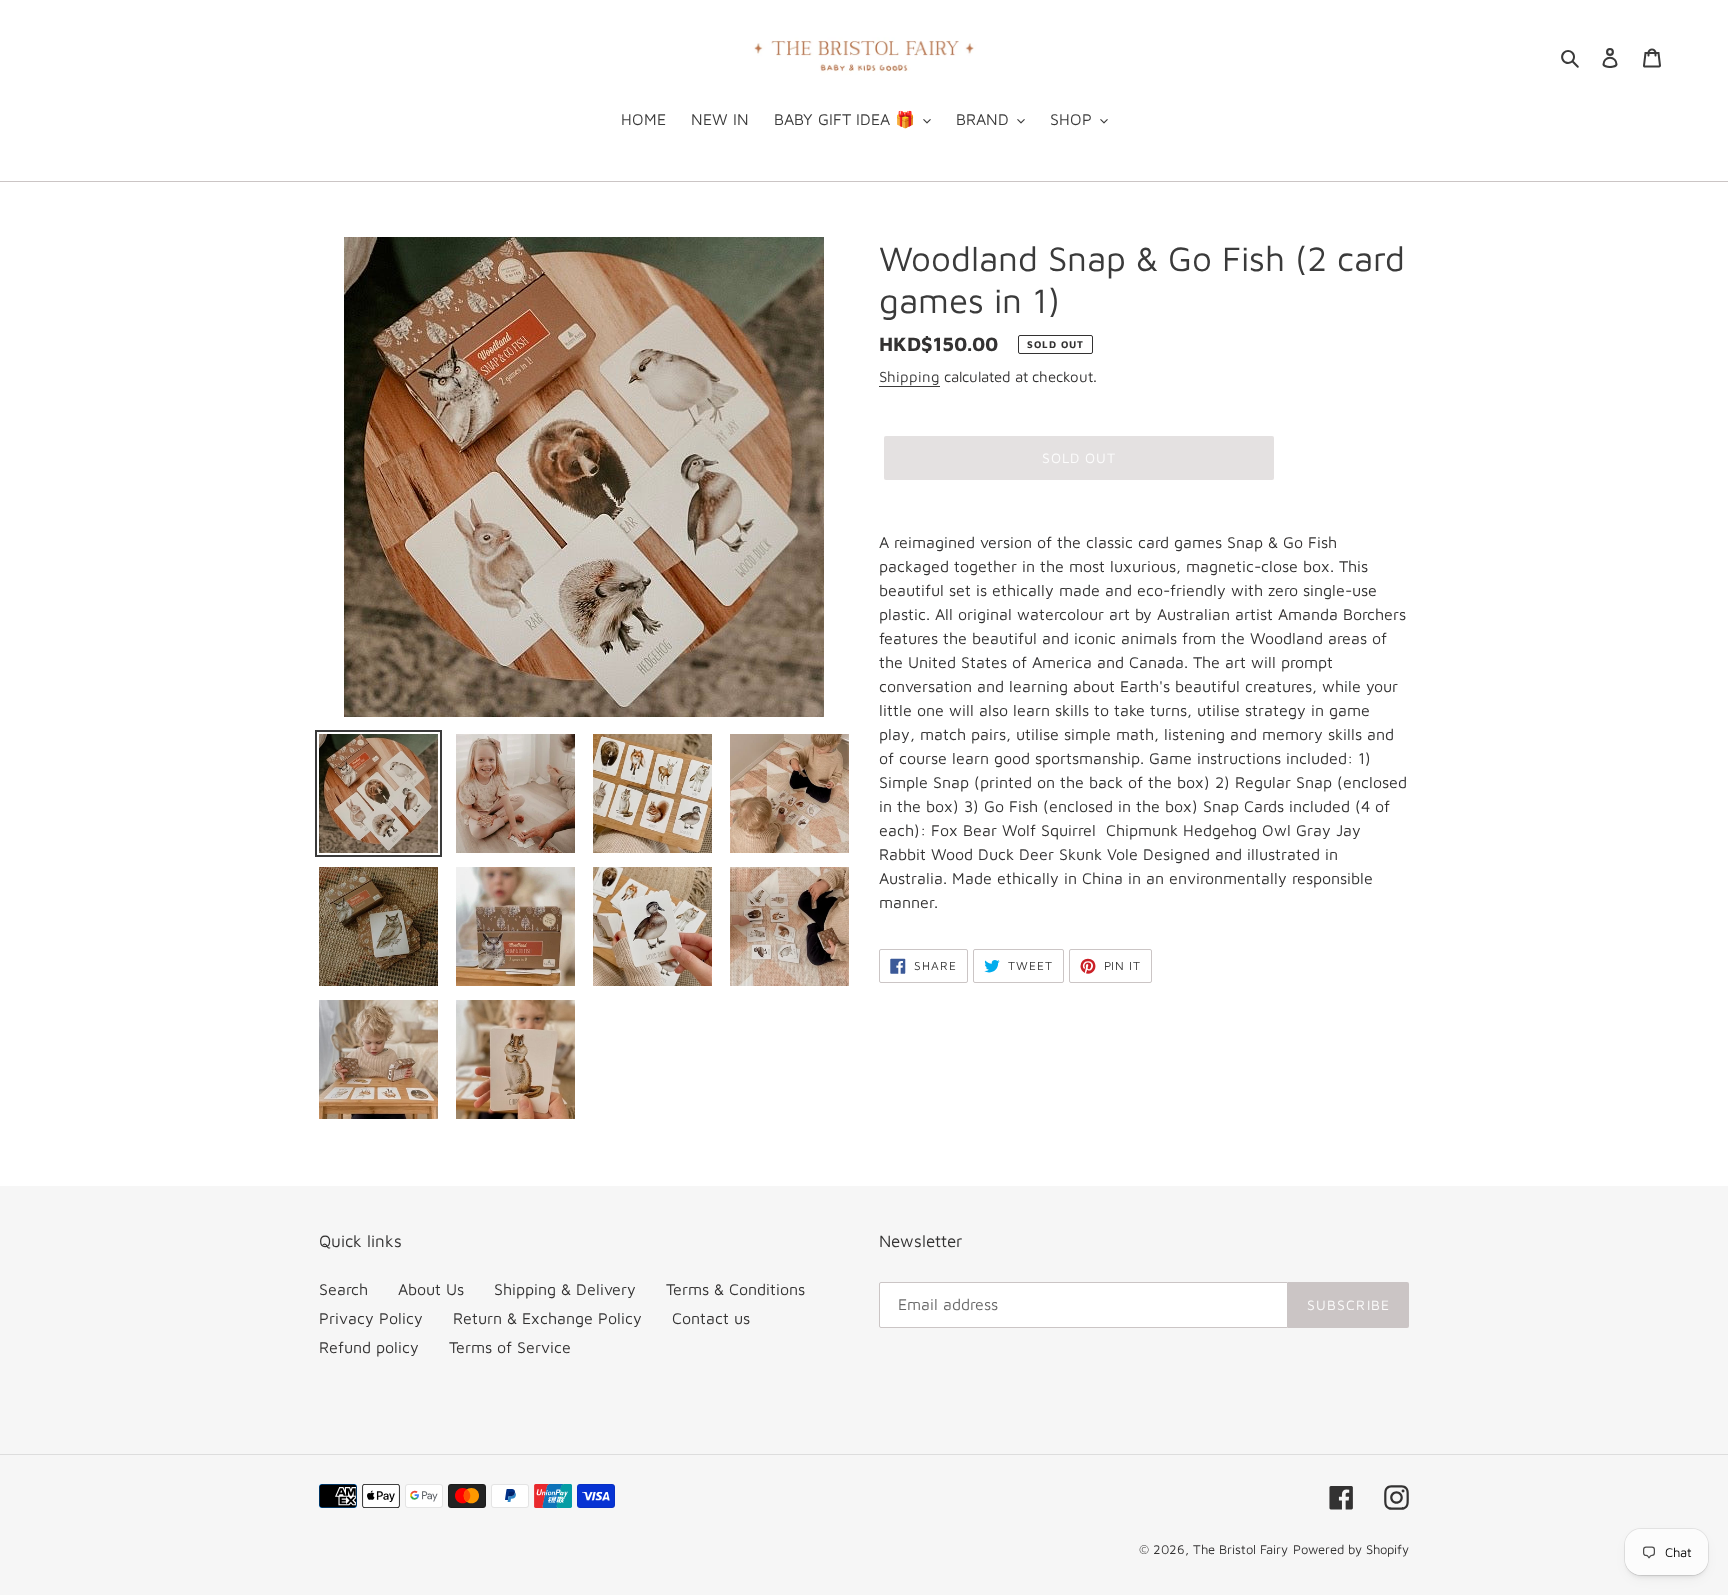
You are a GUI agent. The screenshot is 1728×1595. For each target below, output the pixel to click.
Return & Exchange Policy (547, 1318)
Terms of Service (510, 1347)
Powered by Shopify (1351, 1549)
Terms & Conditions (735, 1289)
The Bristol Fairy (1240, 1549)
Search (343, 1289)
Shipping (909, 376)
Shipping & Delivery (565, 1289)
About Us (431, 1289)
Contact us (711, 1318)
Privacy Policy (371, 1318)
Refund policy (369, 1347)
